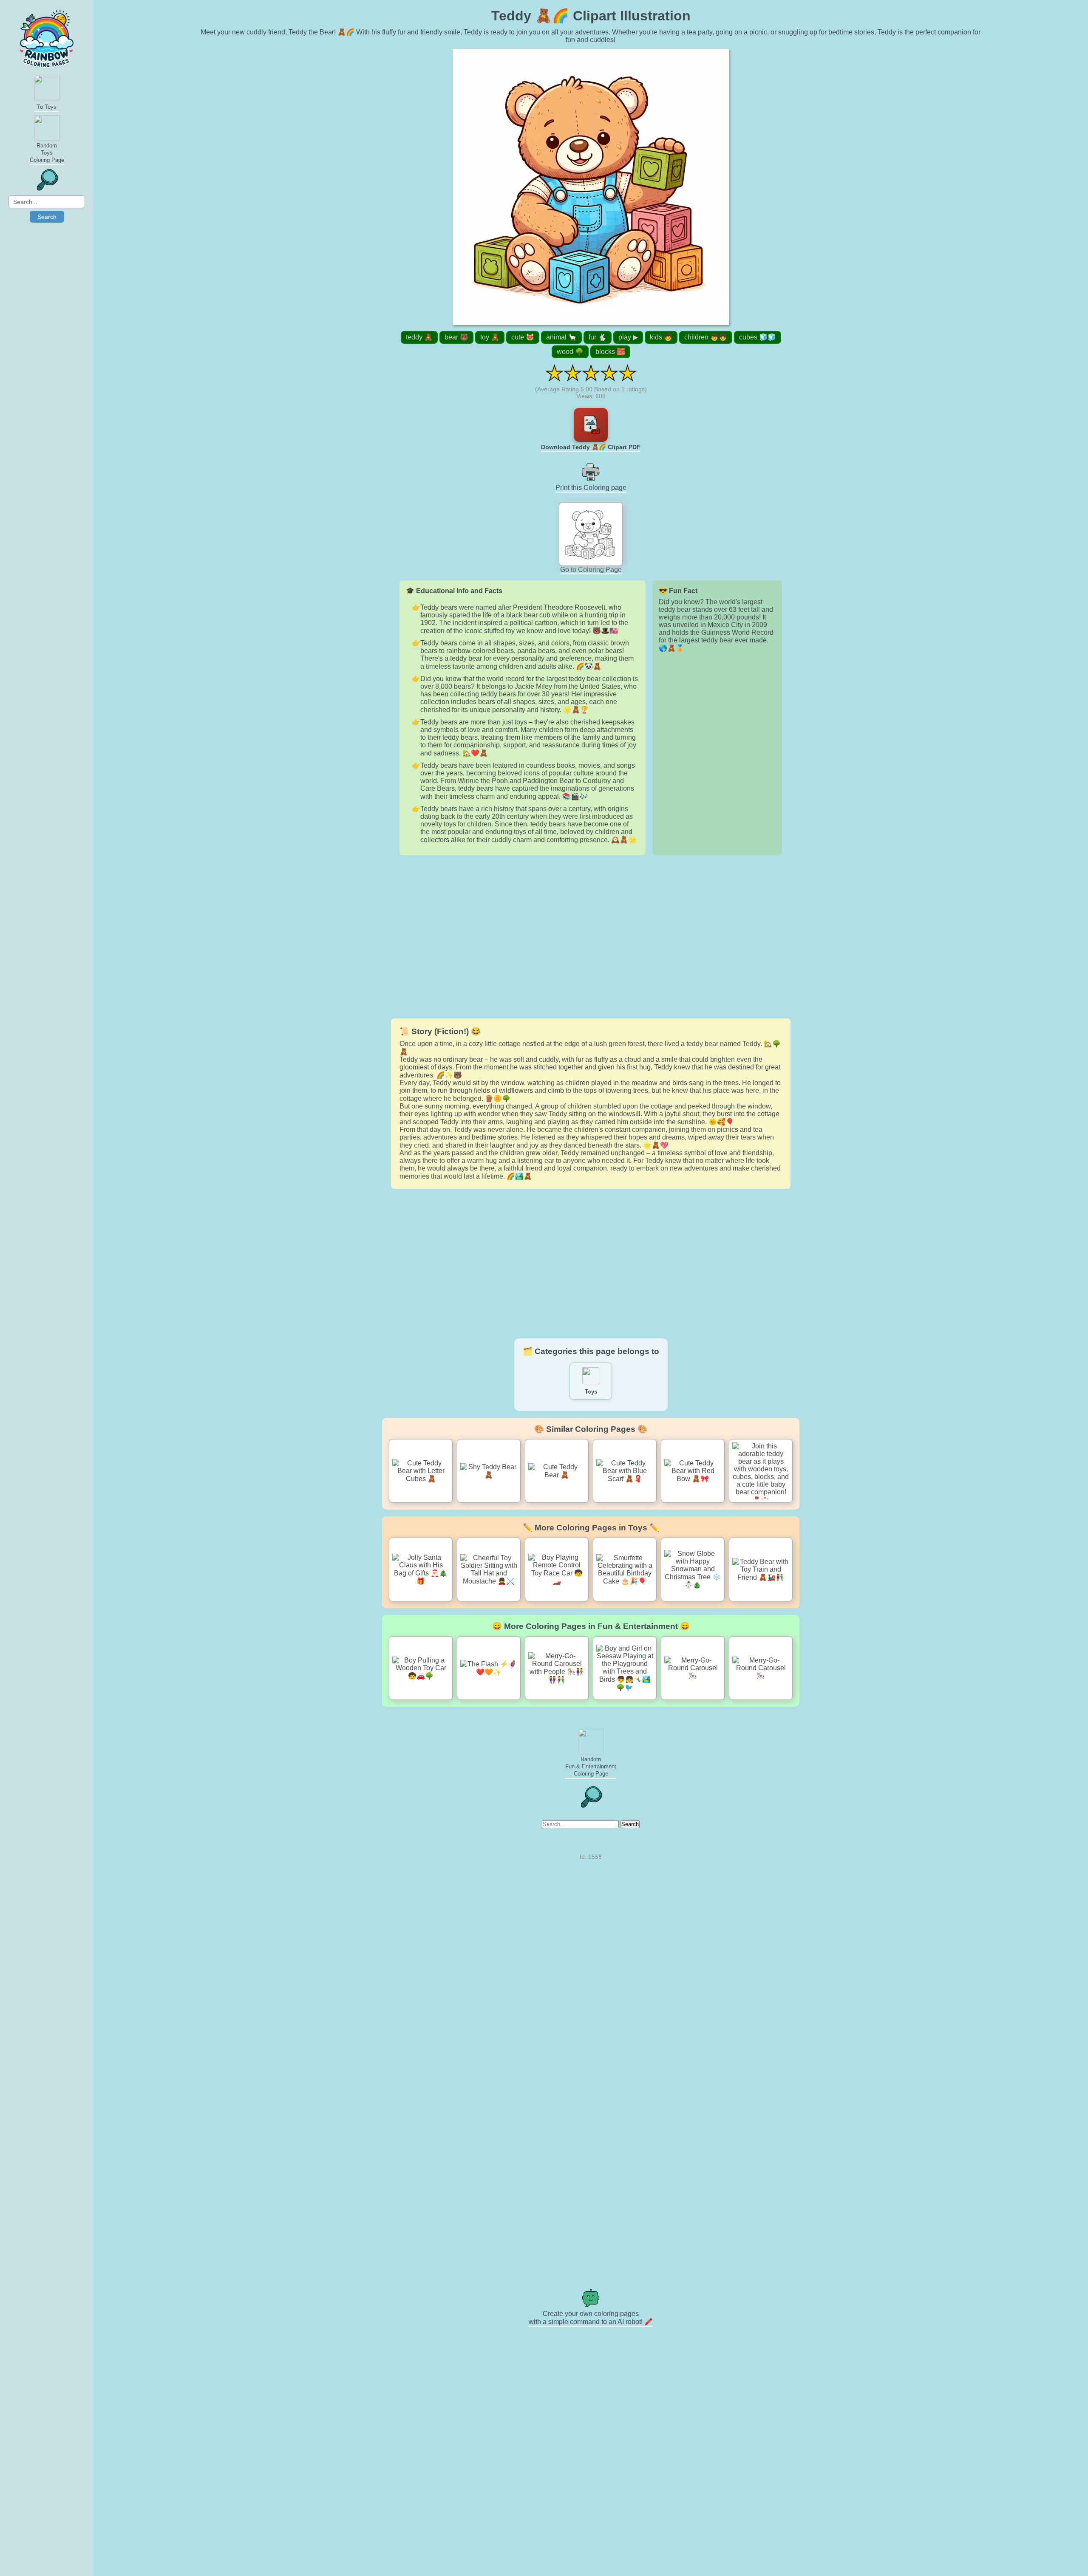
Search (47, 217)
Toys (591, 1392)
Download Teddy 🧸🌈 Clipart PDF (591, 447)
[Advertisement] (591, 937)
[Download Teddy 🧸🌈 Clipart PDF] (591, 425)
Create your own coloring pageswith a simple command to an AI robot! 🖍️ (591, 2318)
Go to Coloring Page (591, 570)
